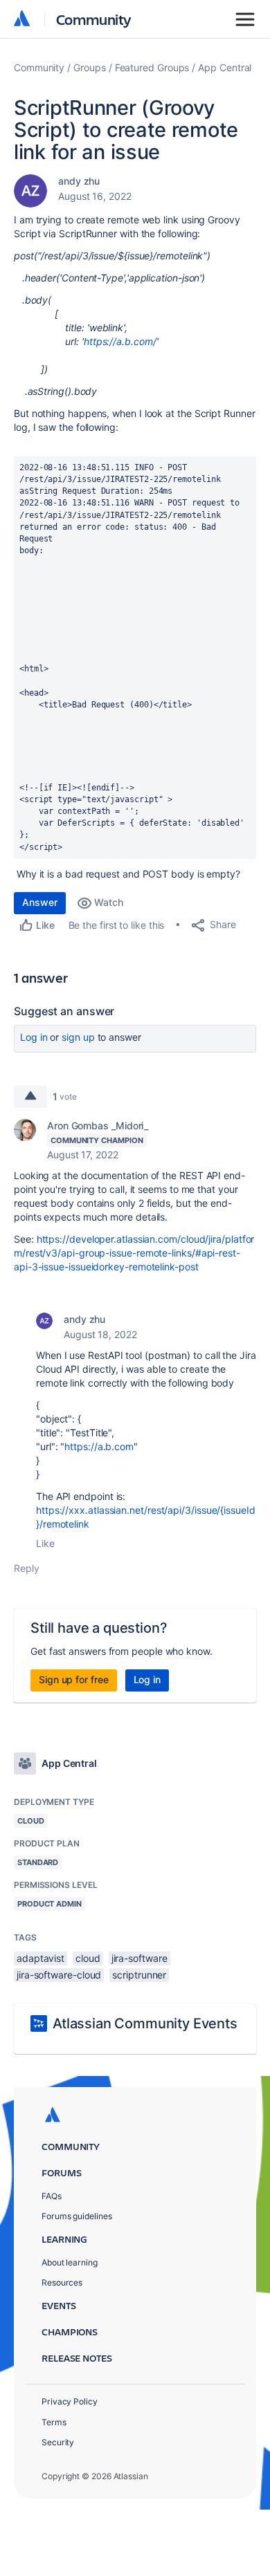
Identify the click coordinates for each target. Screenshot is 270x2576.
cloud (88, 1958)
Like (45, 1543)
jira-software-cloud (59, 1975)
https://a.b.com (99, 1446)
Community (94, 19)
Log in (34, 1037)
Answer (40, 902)
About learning (70, 2262)
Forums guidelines (77, 2216)
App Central (225, 67)
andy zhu (79, 181)
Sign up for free (74, 1679)
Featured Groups (152, 67)
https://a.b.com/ (120, 341)
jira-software (139, 1958)
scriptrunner (139, 1975)
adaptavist (40, 1958)
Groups (90, 67)
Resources (62, 2282)
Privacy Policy (70, 2401)
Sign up (78, 1037)
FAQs (52, 2196)
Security (58, 2442)
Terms (54, 2422)
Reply (27, 1568)
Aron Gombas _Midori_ (98, 1125)
